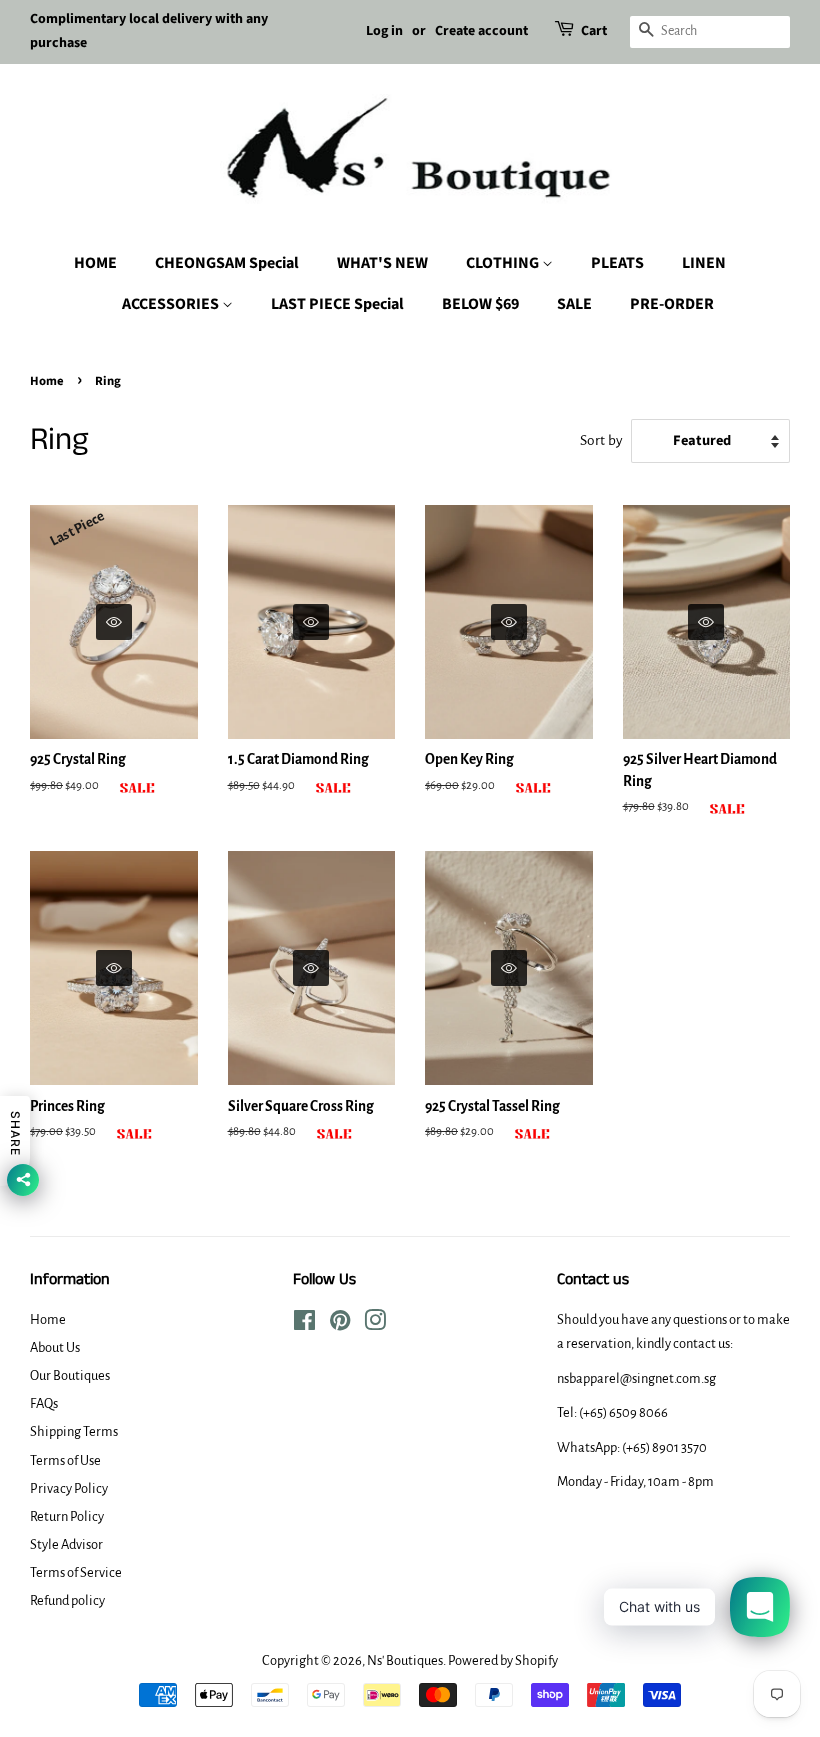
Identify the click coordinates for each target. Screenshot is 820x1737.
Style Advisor (66, 1544)
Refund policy (67, 1600)
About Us (55, 1347)
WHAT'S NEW (382, 263)
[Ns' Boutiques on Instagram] (375, 1324)
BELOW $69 (480, 304)
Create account (481, 31)
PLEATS (617, 263)
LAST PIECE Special (337, 304)
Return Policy (67, 1516)
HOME (95, 263)
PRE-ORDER (672, 304)
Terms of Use (65, 1460)
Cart (594, 31)
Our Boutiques (70, 1375)
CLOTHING (504, 263)
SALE (574, 304)
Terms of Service (76, 1572)
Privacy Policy (69, 1488)
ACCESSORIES (172, 304)
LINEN (704, 263)
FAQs (44, 1403)
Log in (384, 31)
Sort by (601, 440)
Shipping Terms (74, 1431)
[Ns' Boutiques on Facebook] (304, 1324)
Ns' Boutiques (405, 1660)
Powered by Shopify (503, 1660)
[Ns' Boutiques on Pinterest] (340, 1324)
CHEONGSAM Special (227, 263)
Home (47, 381)
